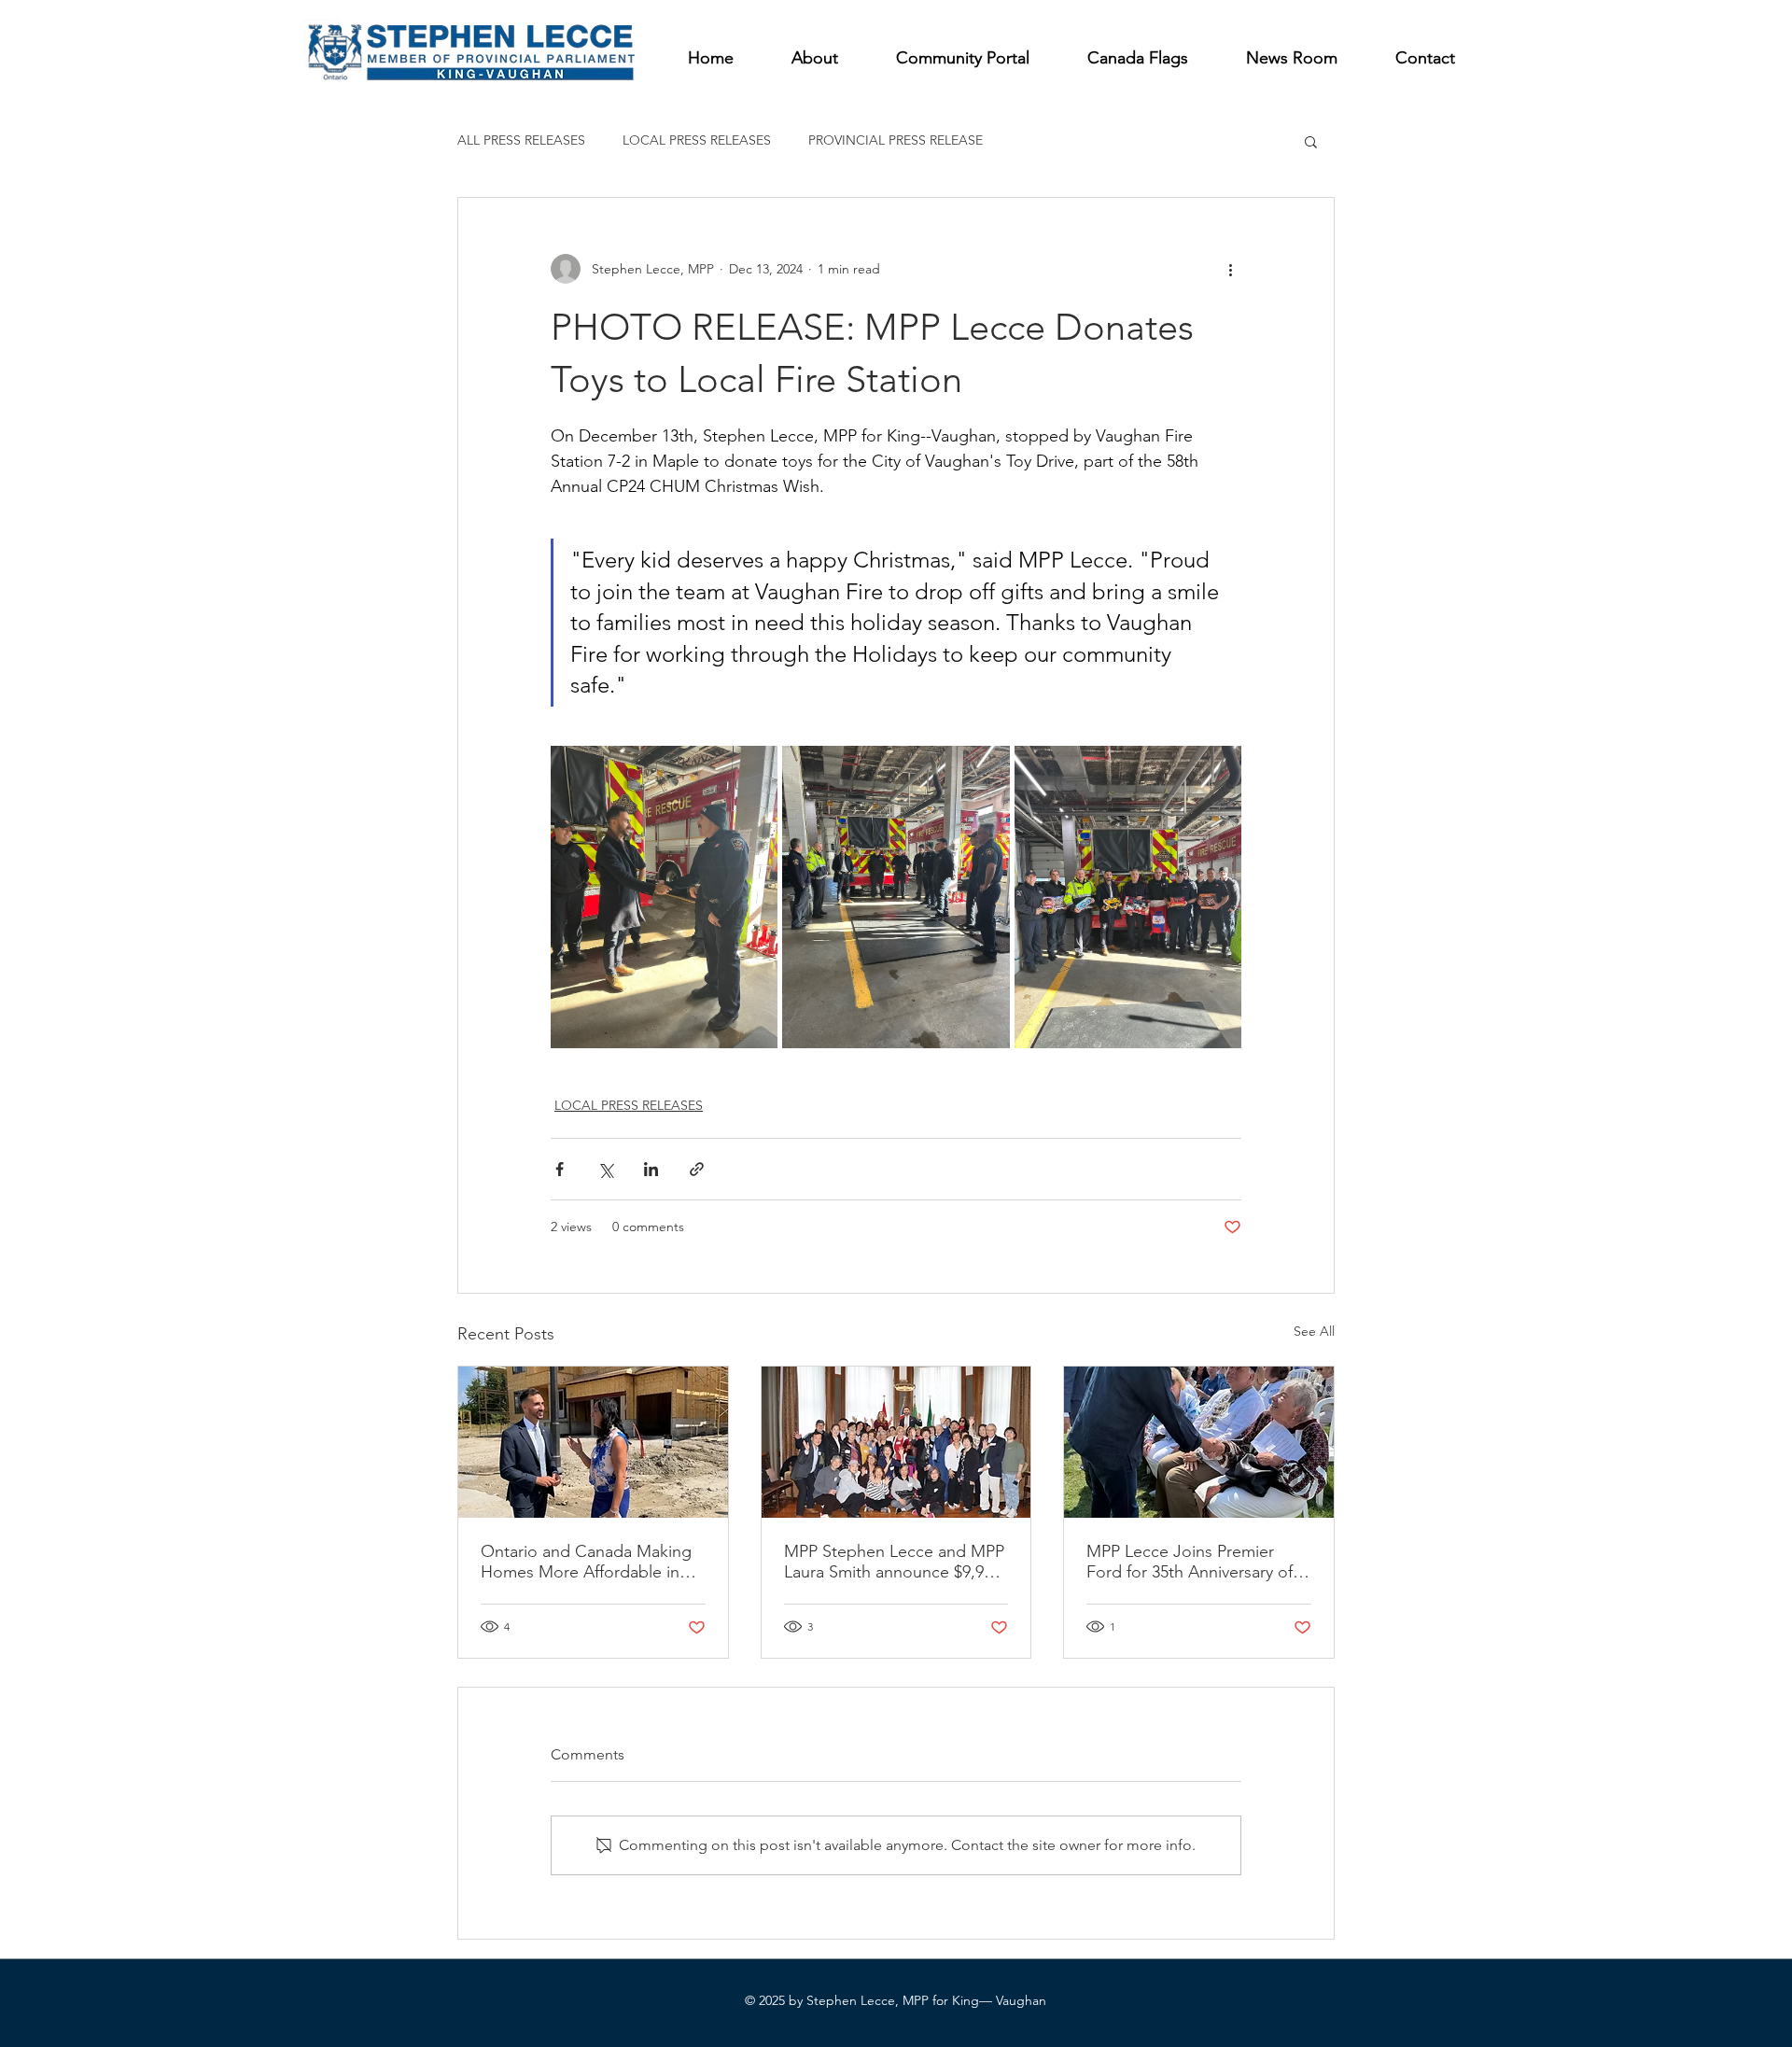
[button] (1311, 141)
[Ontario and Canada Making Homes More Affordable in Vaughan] (593, 1442)
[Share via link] (697, 1169)
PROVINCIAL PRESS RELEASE (896, 140)
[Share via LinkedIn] (651, 1169)
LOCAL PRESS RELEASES (697, 140)
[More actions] (1230, 269)
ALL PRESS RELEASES (521, 140)
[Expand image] (664, 897)
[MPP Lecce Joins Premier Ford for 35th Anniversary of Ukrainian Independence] (1199, 1442)
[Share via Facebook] (560, 1169)
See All (1314, 1331)
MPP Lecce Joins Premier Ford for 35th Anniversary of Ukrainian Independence (1190, 1562)
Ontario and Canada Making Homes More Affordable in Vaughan (586, 1562)
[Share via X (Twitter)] (605, 1169)
